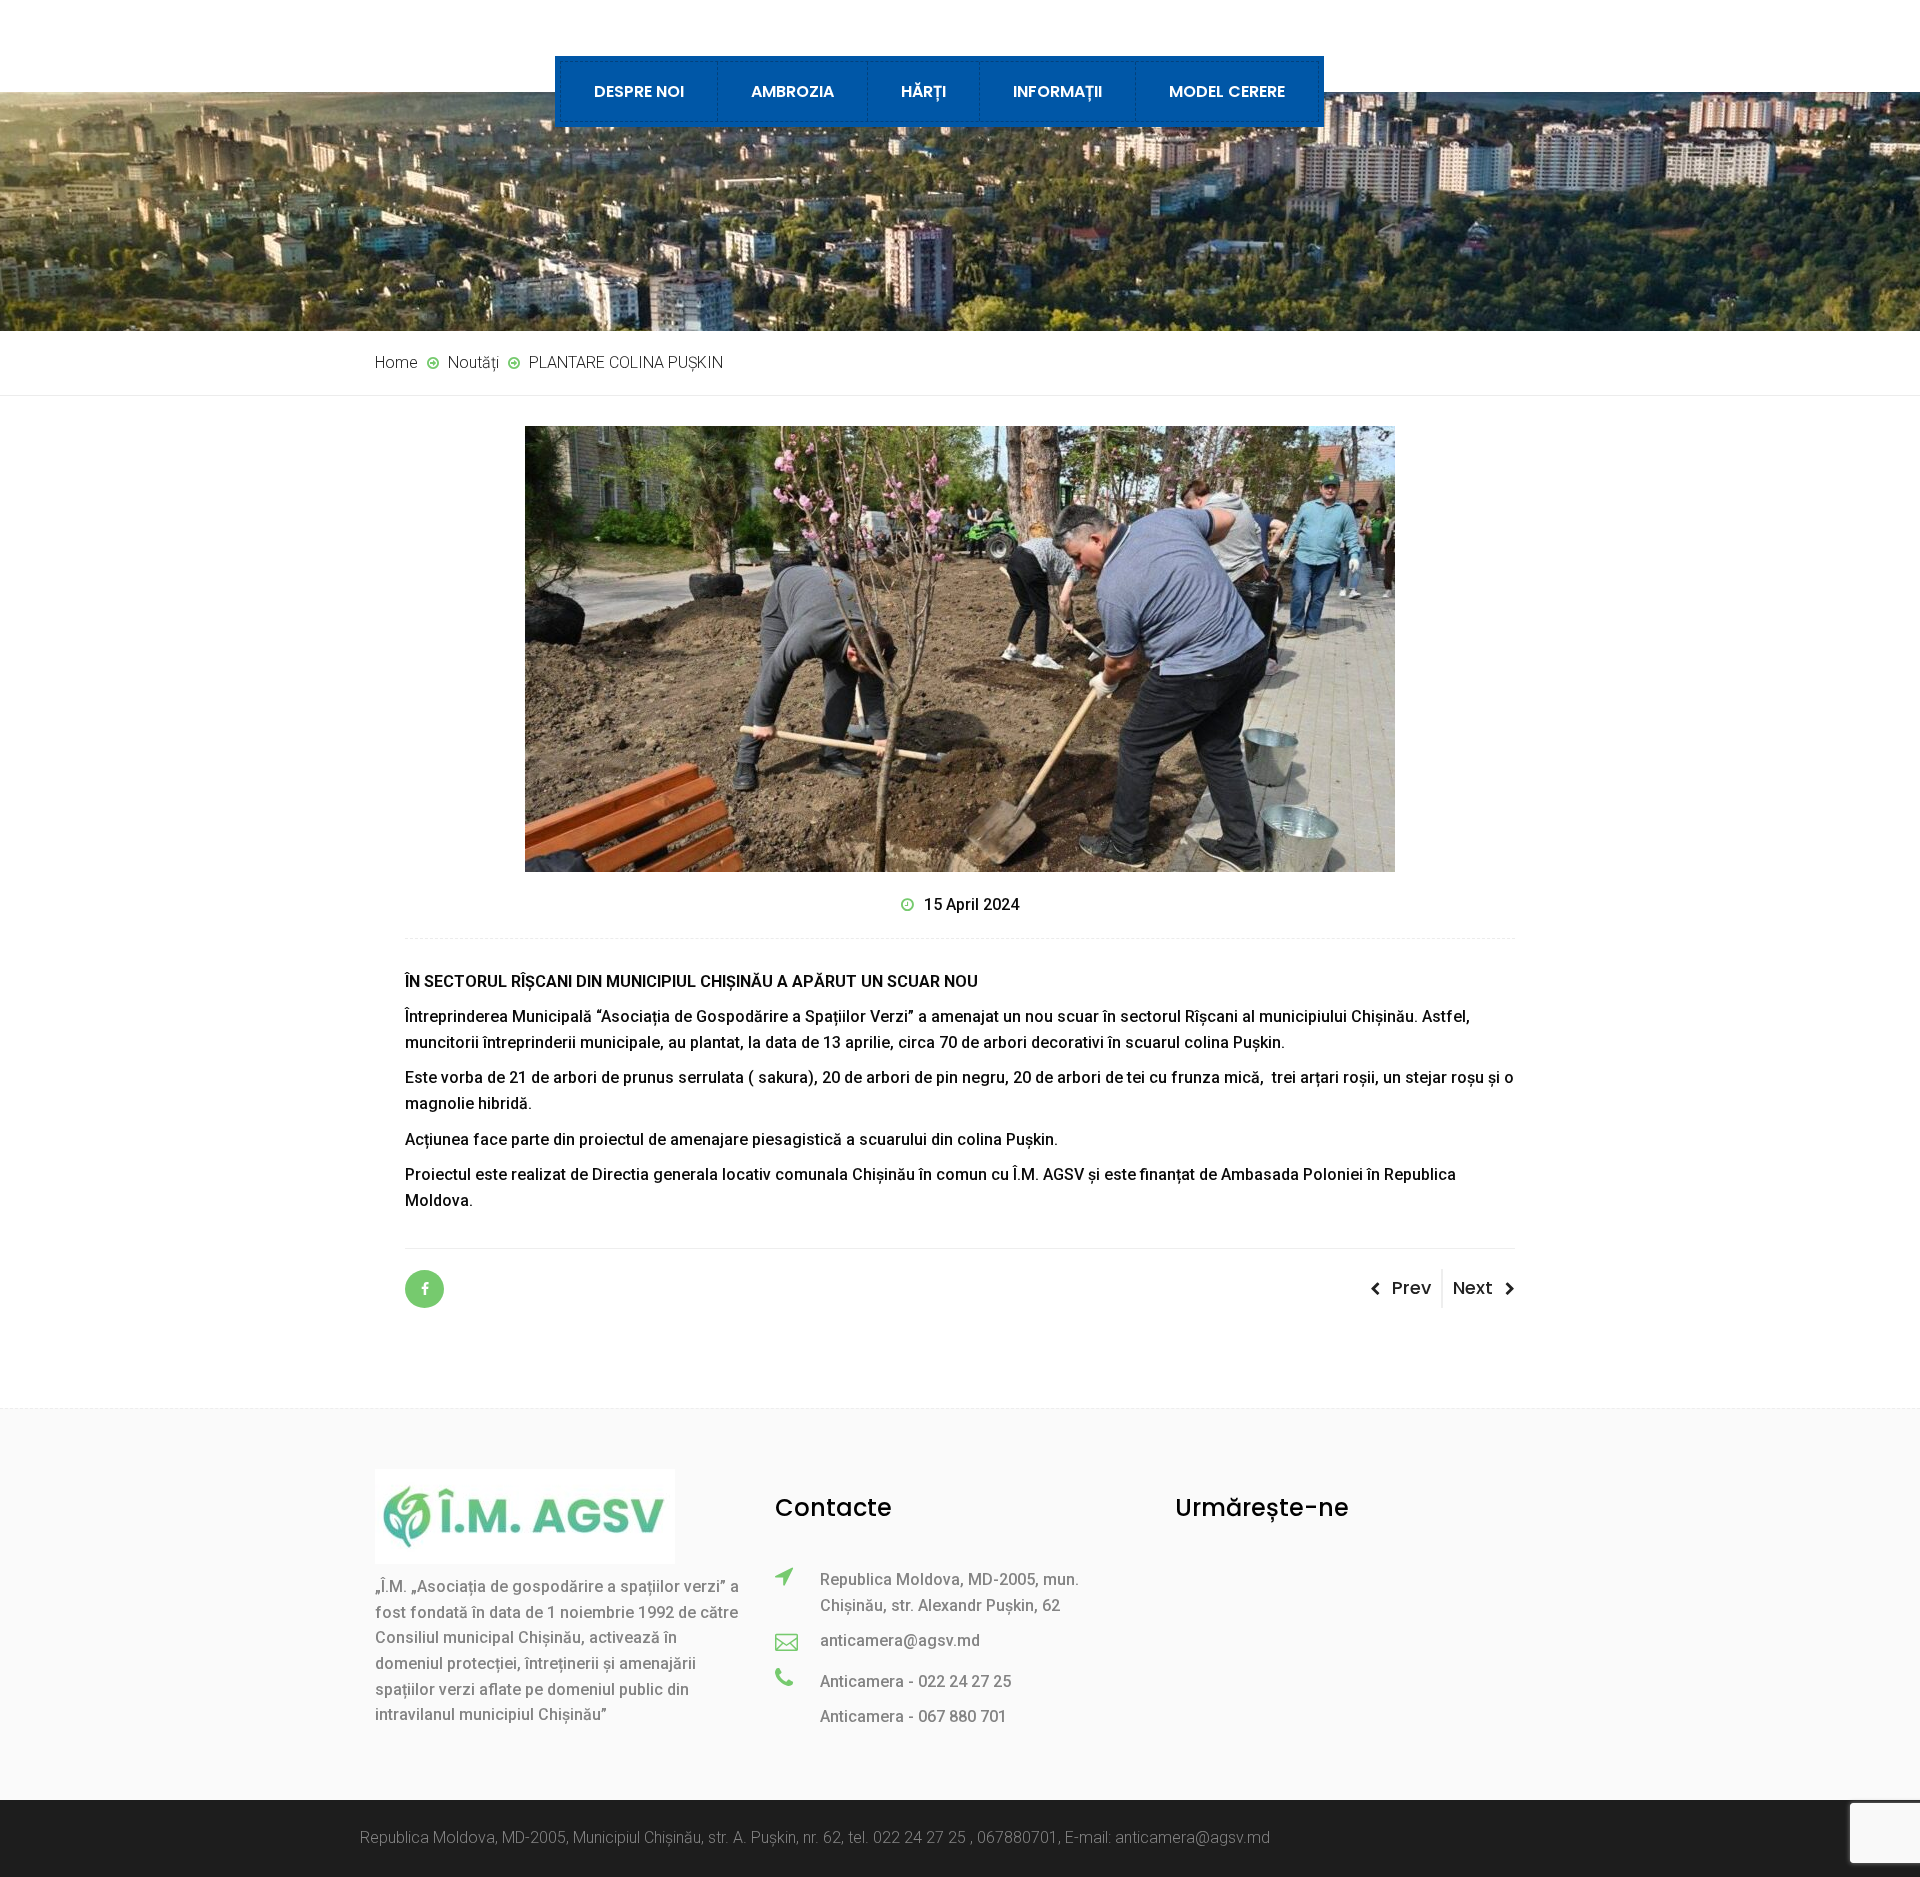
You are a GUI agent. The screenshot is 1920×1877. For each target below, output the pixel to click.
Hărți (923, 91)
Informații (1057, 91)
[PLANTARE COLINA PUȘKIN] (424, 1289)
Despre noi (639, 91)
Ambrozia (792, 91)
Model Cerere (1227, 91)
